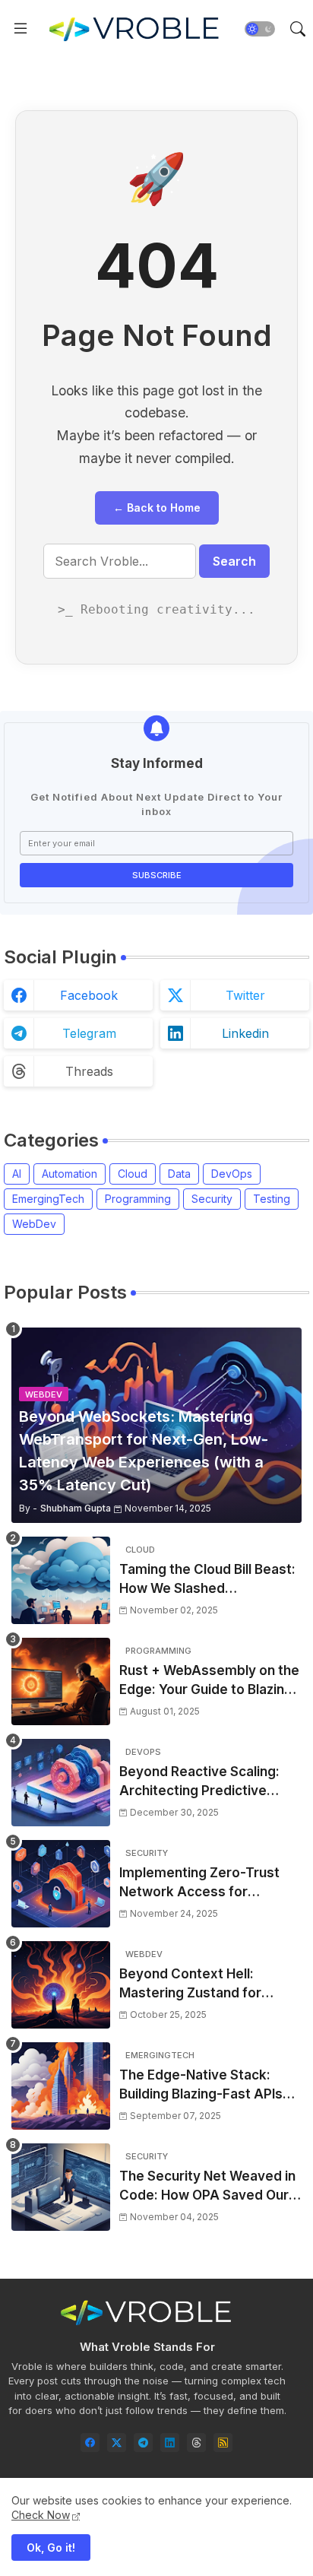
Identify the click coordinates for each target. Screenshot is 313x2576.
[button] (260, 29)
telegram (89, 1033)
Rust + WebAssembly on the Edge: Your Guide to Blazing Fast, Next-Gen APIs (209, 1681)
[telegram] (143, 2443)
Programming (138, 1199)
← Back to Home (157, 508)
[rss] (223, 2443)
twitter (245, 995)
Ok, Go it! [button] (51, 2547)
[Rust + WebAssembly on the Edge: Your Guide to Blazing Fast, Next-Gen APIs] (61, 1681)
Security (212, 1199)
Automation (70, 1174)
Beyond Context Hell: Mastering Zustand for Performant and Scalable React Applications (198, 1985)
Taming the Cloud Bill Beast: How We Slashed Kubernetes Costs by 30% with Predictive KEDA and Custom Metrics (207, 1580)
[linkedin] (170, 2443)
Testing (272, 1199)
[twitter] (117, 2443)
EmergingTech (48, 1199)
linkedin (245, 1033)
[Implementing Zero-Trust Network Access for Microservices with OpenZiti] (61, 1884)
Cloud (133, 1174)
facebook (89, 995)
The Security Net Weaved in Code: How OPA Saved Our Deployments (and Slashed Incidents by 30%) (207, 2187)
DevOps (232, 1174)
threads (89, 1071)
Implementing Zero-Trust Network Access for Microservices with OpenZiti (208, 1884)
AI (17, 1174)
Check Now (41, 2515)
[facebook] (90, 2443)
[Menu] (21, 29)
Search (234, 561)
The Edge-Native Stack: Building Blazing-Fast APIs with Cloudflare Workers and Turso (210, 2086)
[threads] (196, 2443)
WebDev (34, 1224)
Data (179, 1174)
